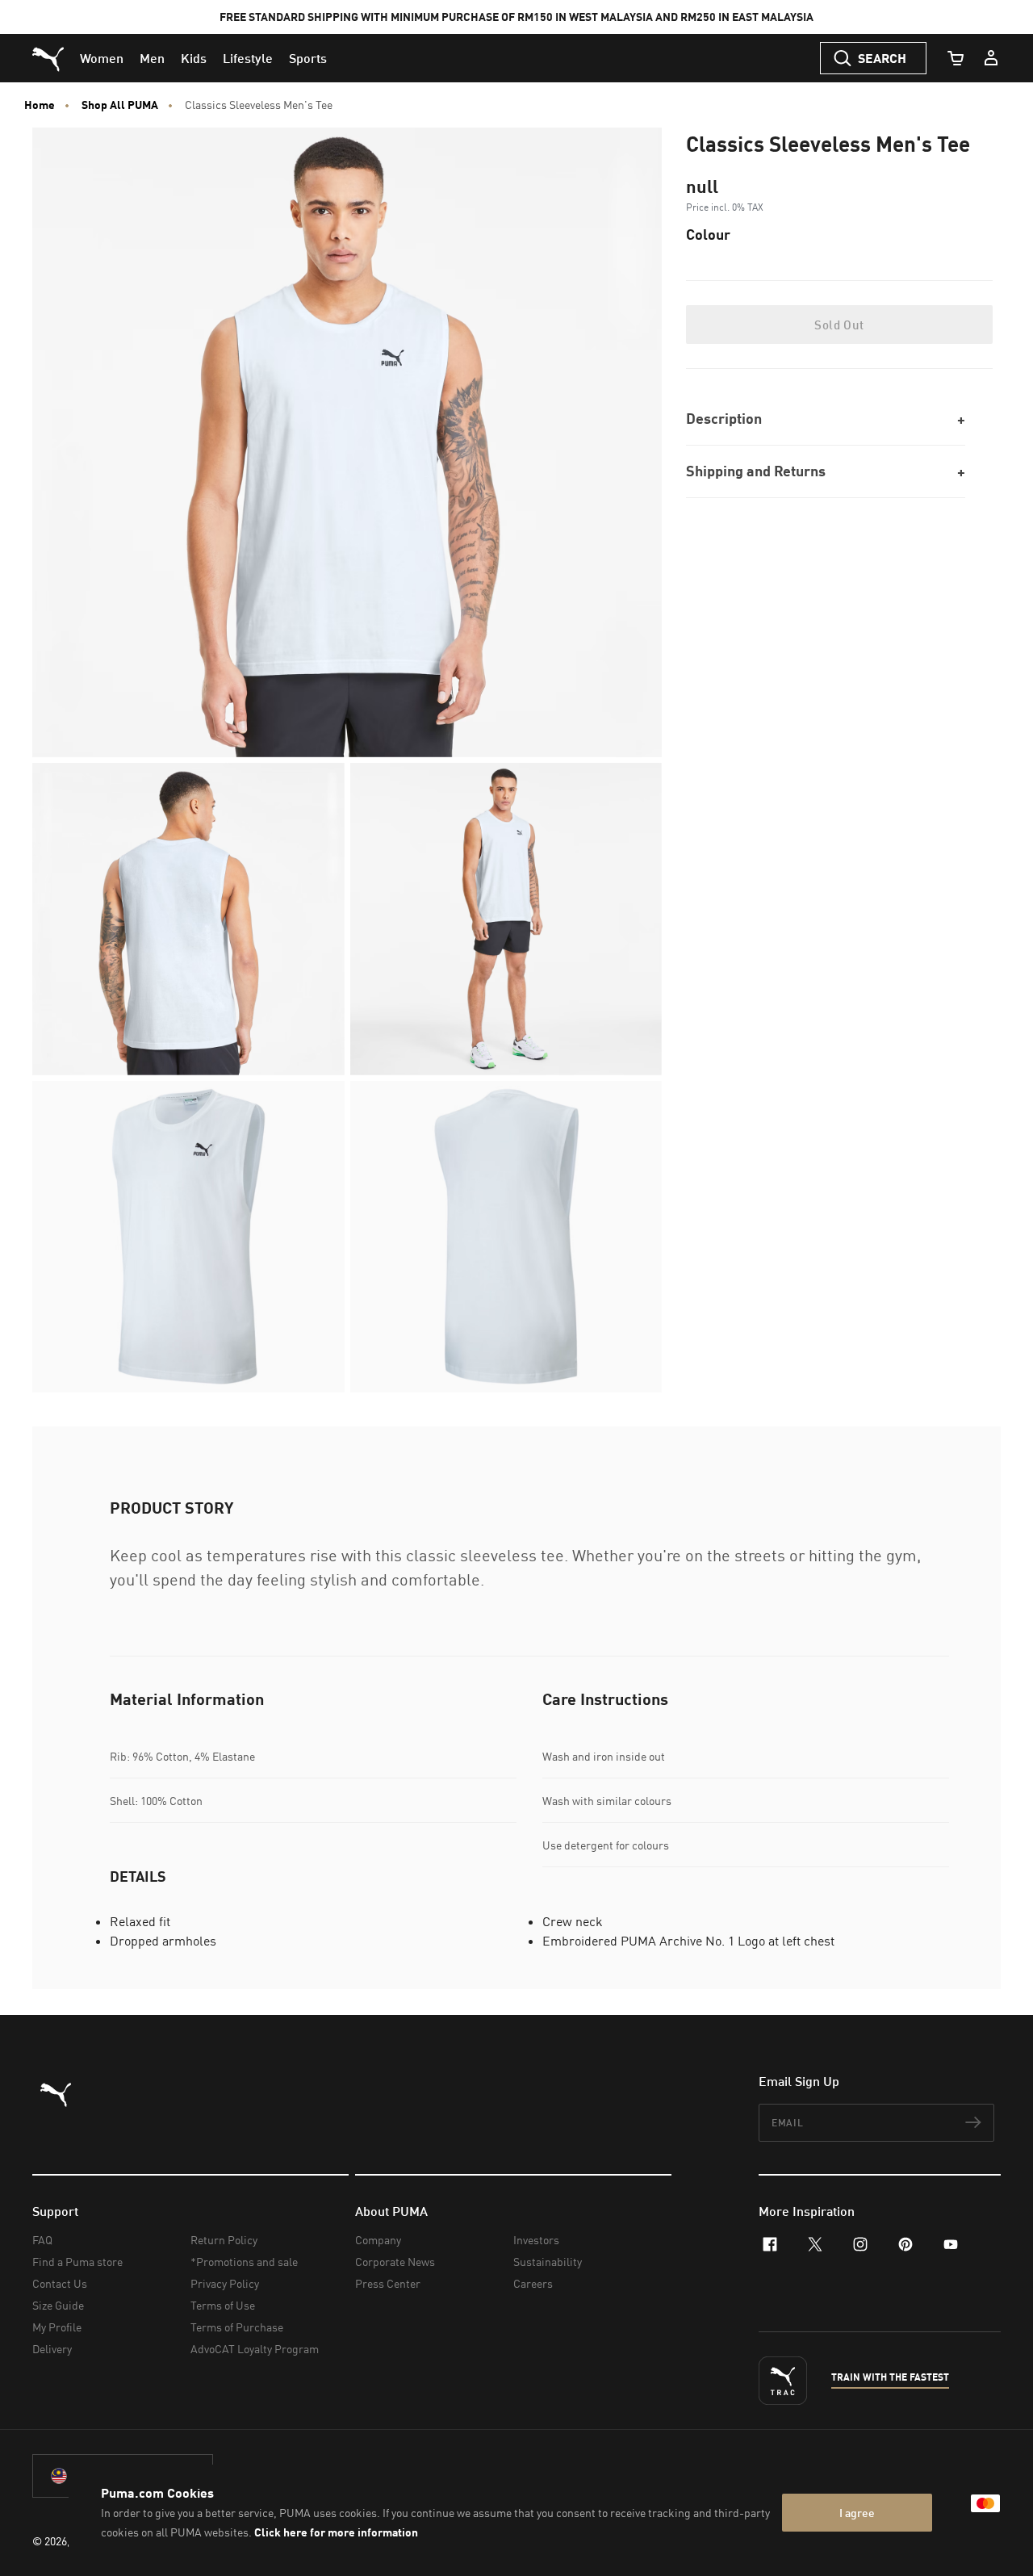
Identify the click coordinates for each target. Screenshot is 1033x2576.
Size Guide (58, 2305)
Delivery (52, 2349)
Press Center (388, 2283)
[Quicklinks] (991, 58)
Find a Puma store (77, 2262)
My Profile (57, 2327)
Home (40, 105)
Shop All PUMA (120, 105)
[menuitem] (102, 58)
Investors (536, 2240)
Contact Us (60, 2283)
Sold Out (839, 325)
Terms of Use (223, 2305)
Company (378, 2240)
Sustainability (548, 2262)
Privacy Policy (225, 2283)
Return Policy (224, 2240)
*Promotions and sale (244, 2262)
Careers (533, 2283)
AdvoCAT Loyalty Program (255, 2349)
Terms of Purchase (237, 2327)
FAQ (42, 2240)
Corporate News (395, 2262)
